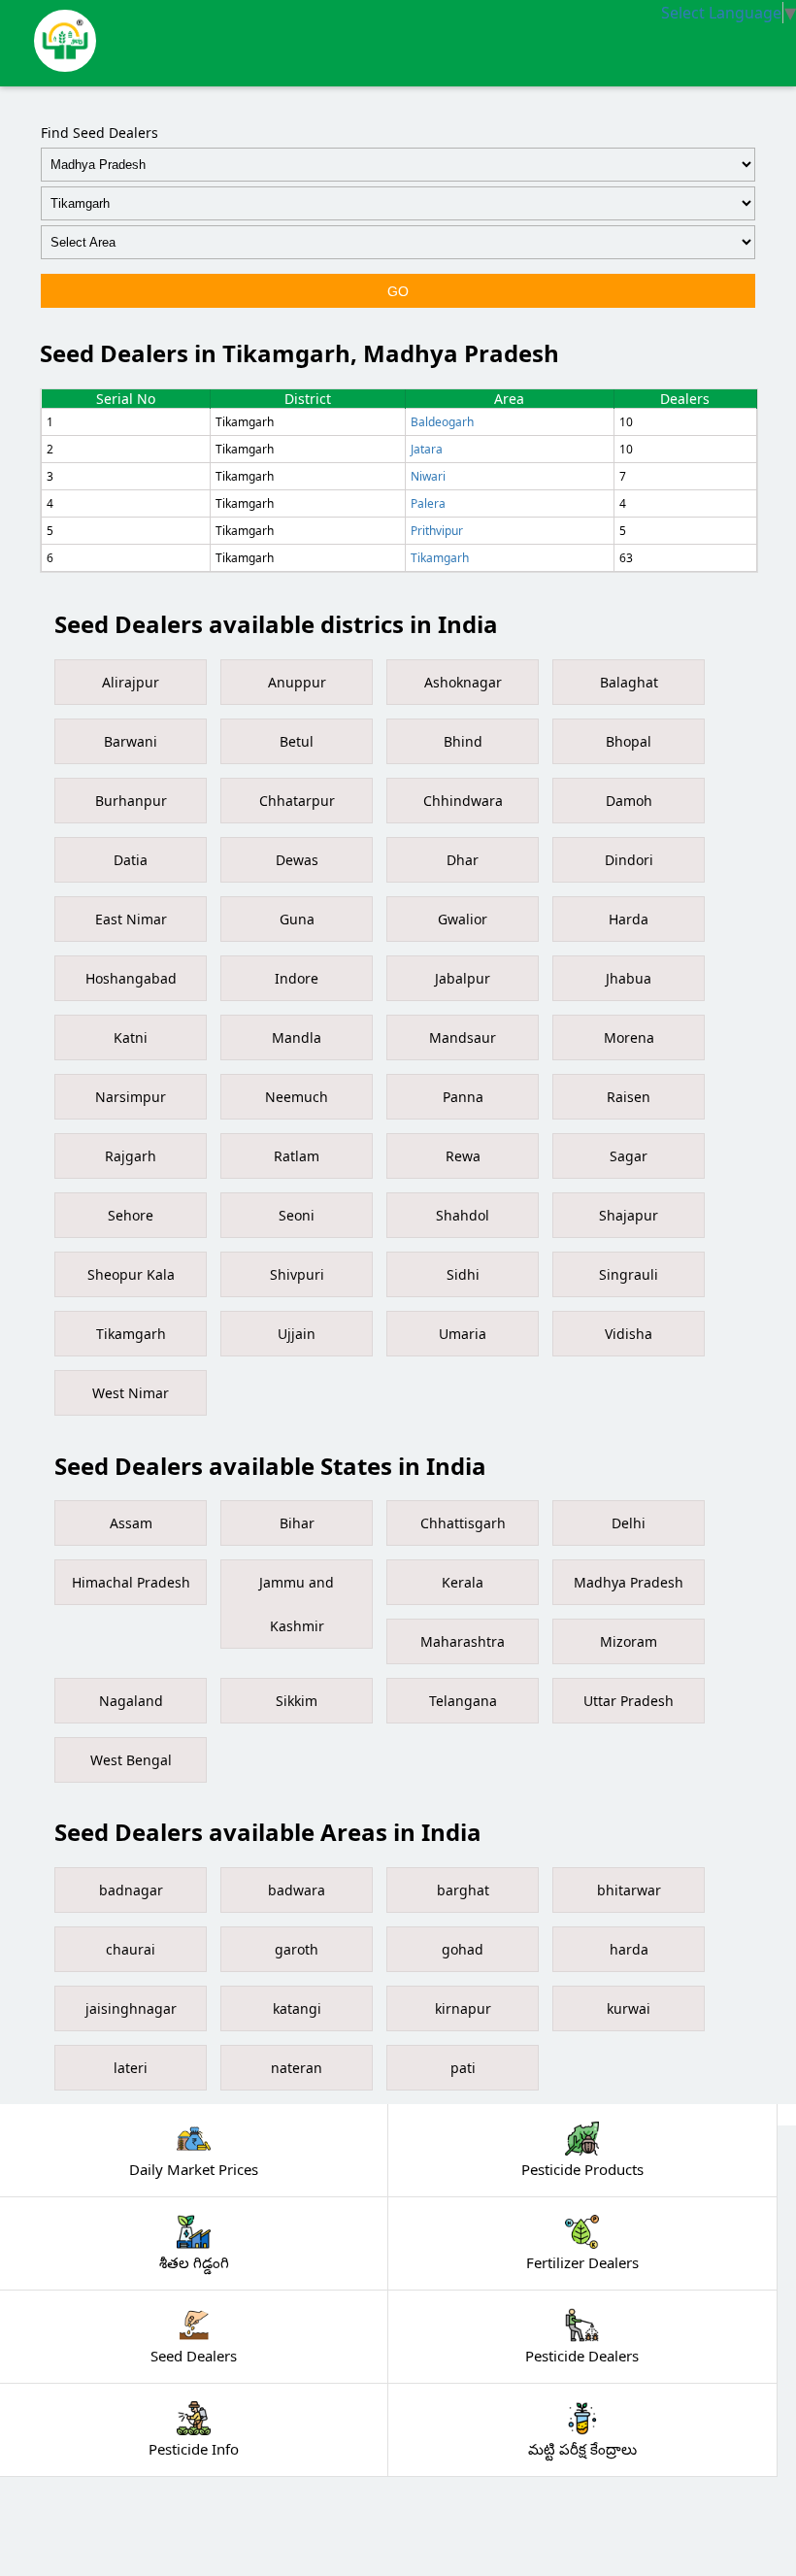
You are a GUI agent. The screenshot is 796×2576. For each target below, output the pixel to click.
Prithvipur (437, 531)
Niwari (428, 476)
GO (398, 291)
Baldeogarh (442, 422)
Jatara (427, 449)
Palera (428, 503)
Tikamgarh (440, 558)
